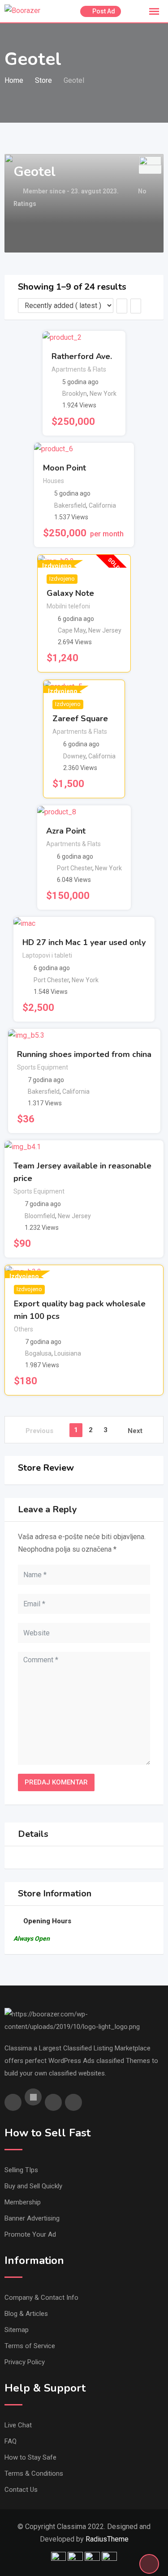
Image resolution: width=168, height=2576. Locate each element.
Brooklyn (75, 394)
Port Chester (75, 868)
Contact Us (21, 2490)
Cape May (72, 630)
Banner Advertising (32, 2218)
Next (135, 1431)
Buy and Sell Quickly (33, 2186)
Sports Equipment (43, 1067)
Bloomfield (40, 1216)
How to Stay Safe (30, 2457)
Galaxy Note (70, 593)
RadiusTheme (107, 2539)
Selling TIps (21, 2170)
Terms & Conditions (34, 2473)
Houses (54, 481)
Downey (74, 756)
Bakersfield (70, 505)
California (102, 505)
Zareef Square (80, 719)
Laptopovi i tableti (47, 955)
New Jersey (105, 630)
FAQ (11, 2441)
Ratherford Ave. (82, 356)
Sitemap (17, 2330)
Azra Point (66, 831)
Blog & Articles (26, 2314)
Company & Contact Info (41, 2298)
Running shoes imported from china (84, 1054)
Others (24, 1329)
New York (103, 394)
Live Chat (18, 2425)
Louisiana (68, 1353)
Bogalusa (38, 1353)
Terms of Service (30, 2346)
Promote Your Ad (30, 2234)
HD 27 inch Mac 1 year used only (84, 942)
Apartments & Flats (79, 369)
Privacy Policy (25, 2362)
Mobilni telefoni (68, 606)
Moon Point (65, 468)
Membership (23, 2202)
